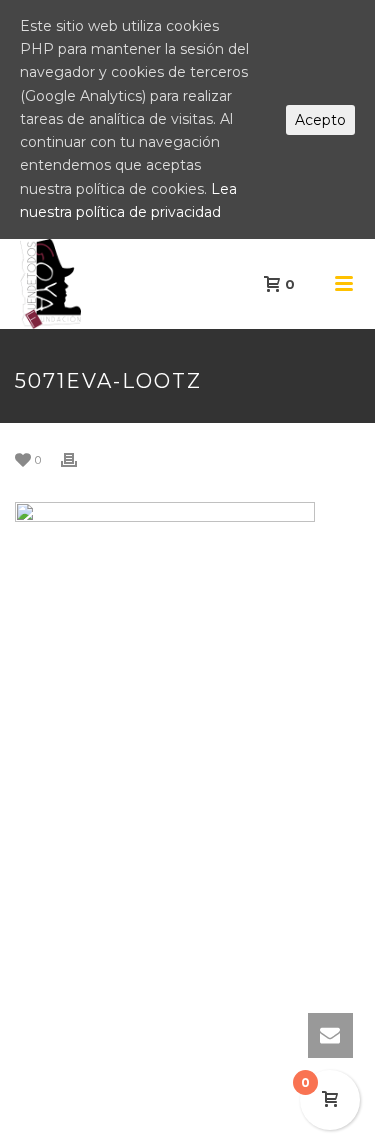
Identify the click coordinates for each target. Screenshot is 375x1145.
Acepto (320, 120)
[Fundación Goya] (10, 284)
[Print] (79, 459)
